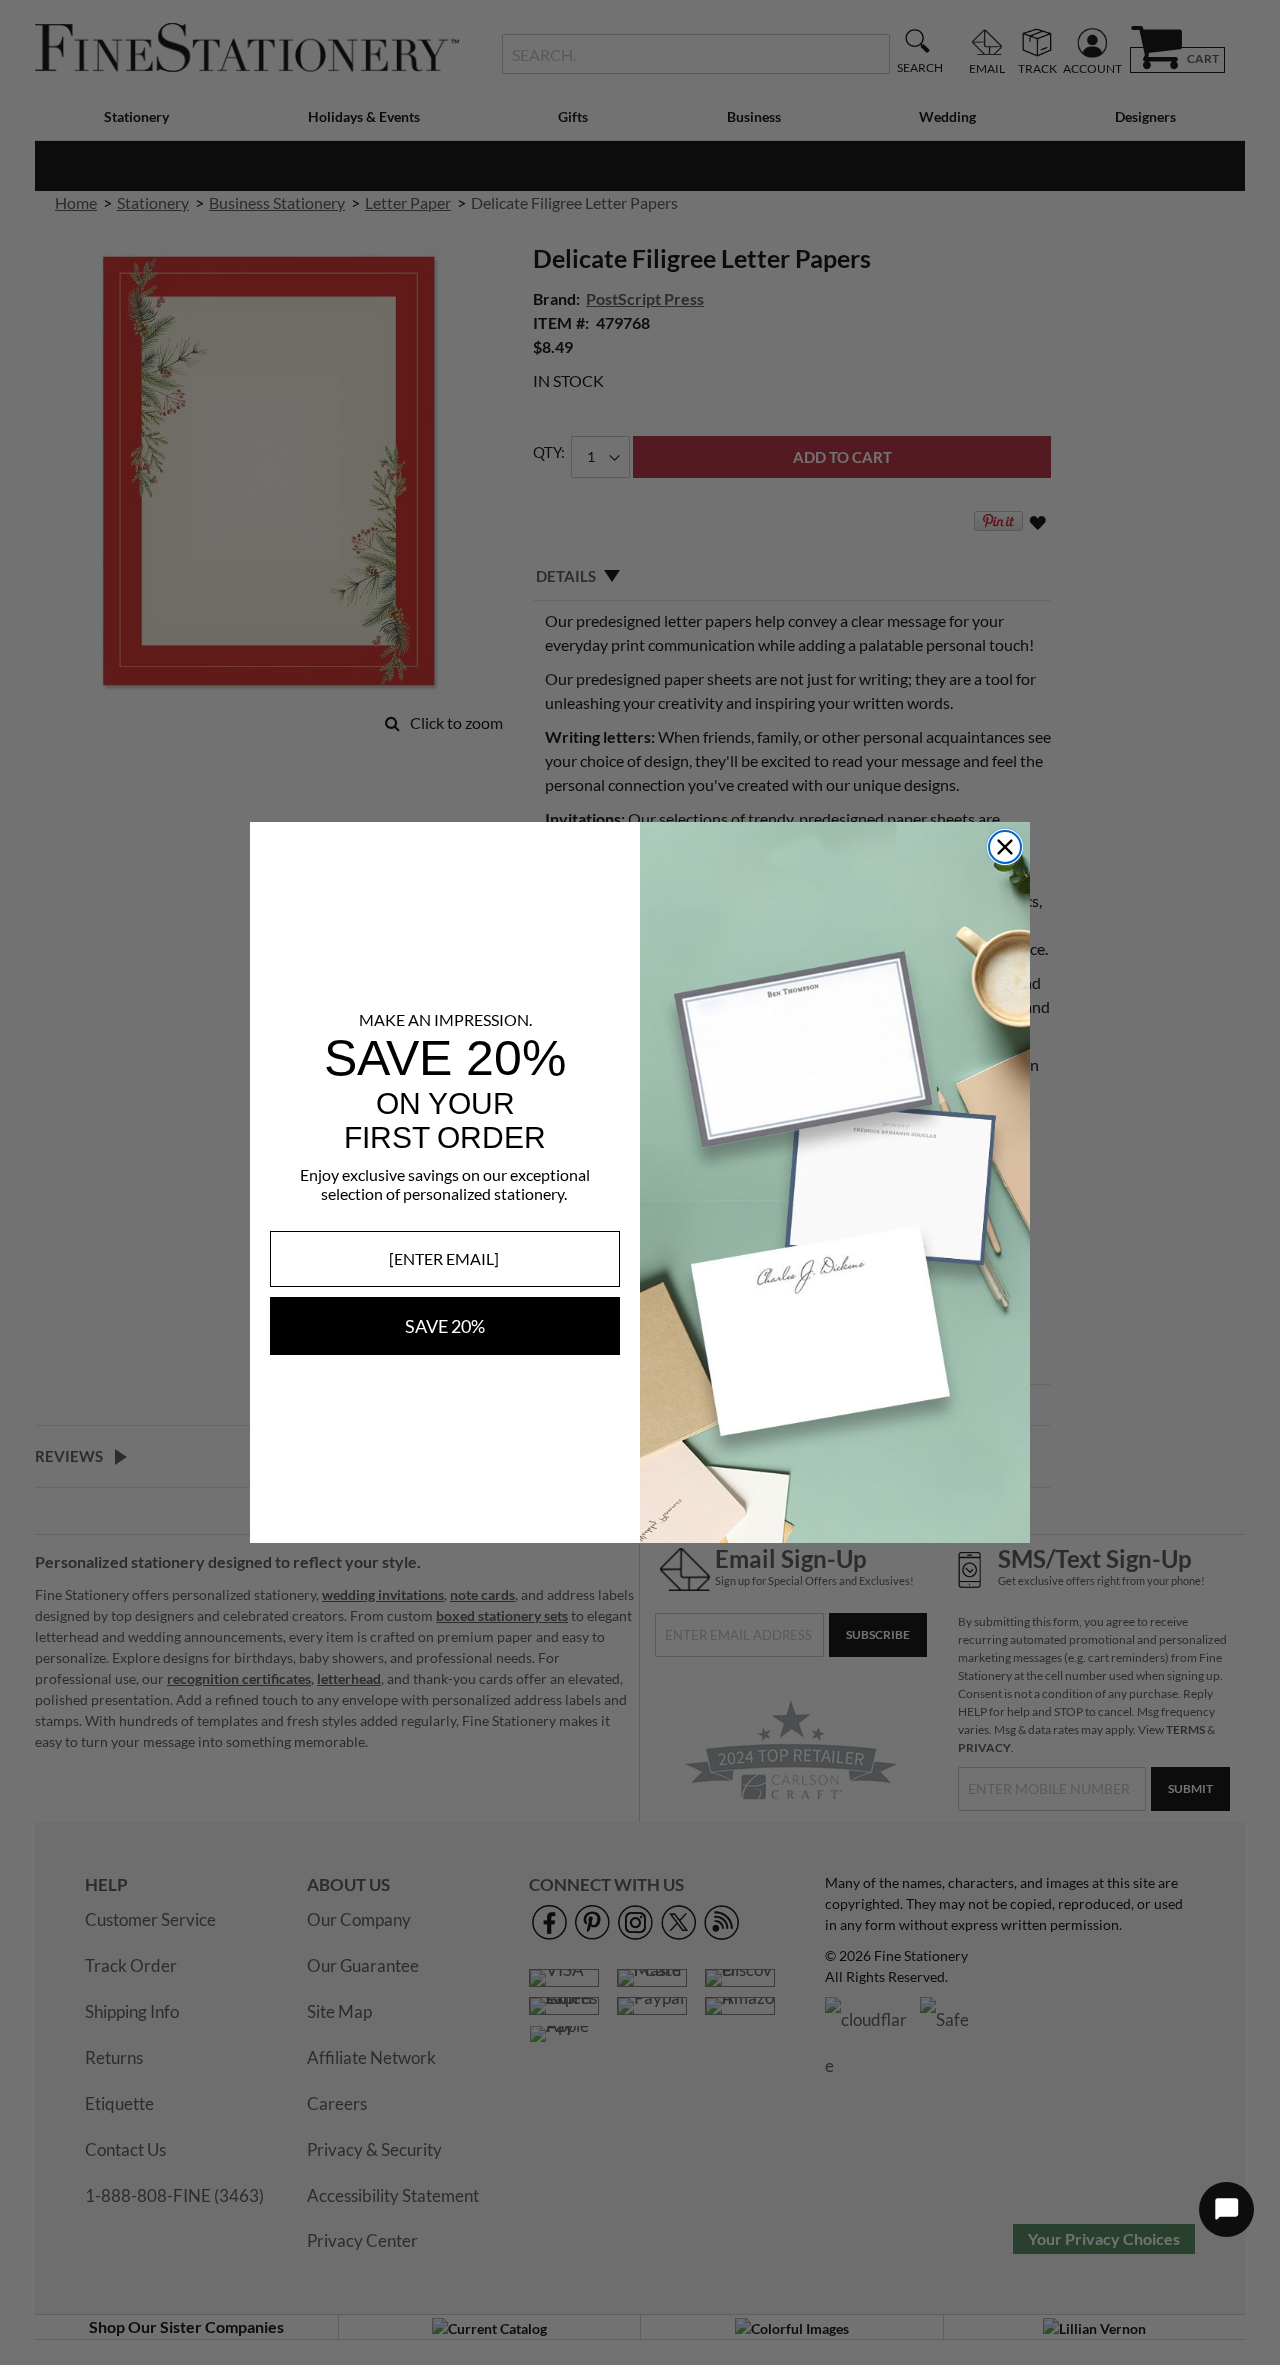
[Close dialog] (1005, 847)
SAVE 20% (445, 1326)
